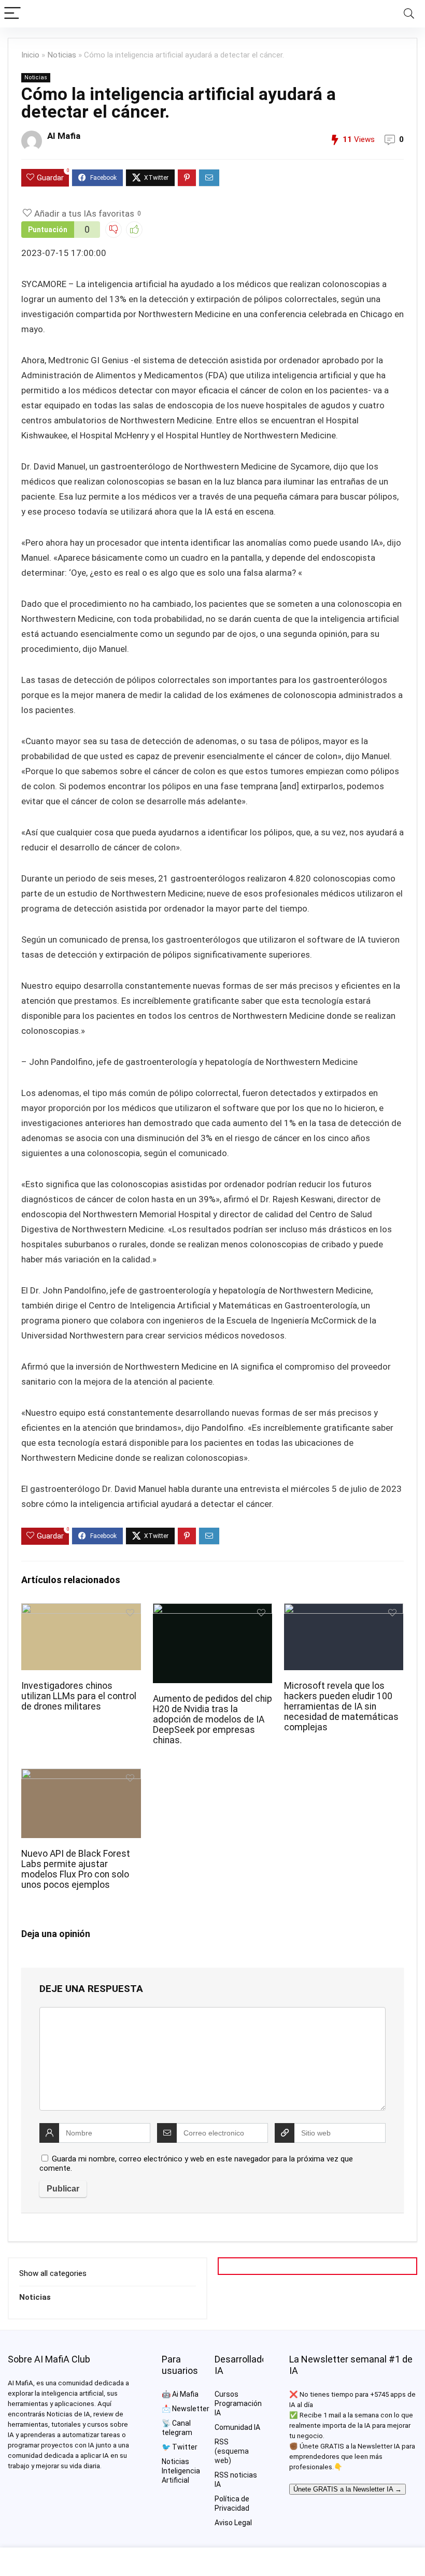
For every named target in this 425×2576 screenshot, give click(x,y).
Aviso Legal (233, 2523)
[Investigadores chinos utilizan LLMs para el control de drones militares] (81, 1610)
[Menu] (12, 14)
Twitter (185, 2447)
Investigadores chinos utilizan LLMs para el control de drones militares (79, 1696)
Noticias (62, 55)
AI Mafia (64, 136)
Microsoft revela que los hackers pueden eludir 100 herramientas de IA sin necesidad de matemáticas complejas (341, 1706)
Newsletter (191, 2409)
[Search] (409, 14)
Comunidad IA (237, 2427)
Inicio (30, 55)
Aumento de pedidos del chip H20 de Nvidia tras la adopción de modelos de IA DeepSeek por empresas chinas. (212, 1719)
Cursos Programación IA (238, 2403)
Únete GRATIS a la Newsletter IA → (348, 2489)
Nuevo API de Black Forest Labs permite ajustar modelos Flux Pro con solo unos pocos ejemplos (76, 1869)
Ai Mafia (185, 2394)
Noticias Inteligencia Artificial (181, 2471)
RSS (222, 2442)
